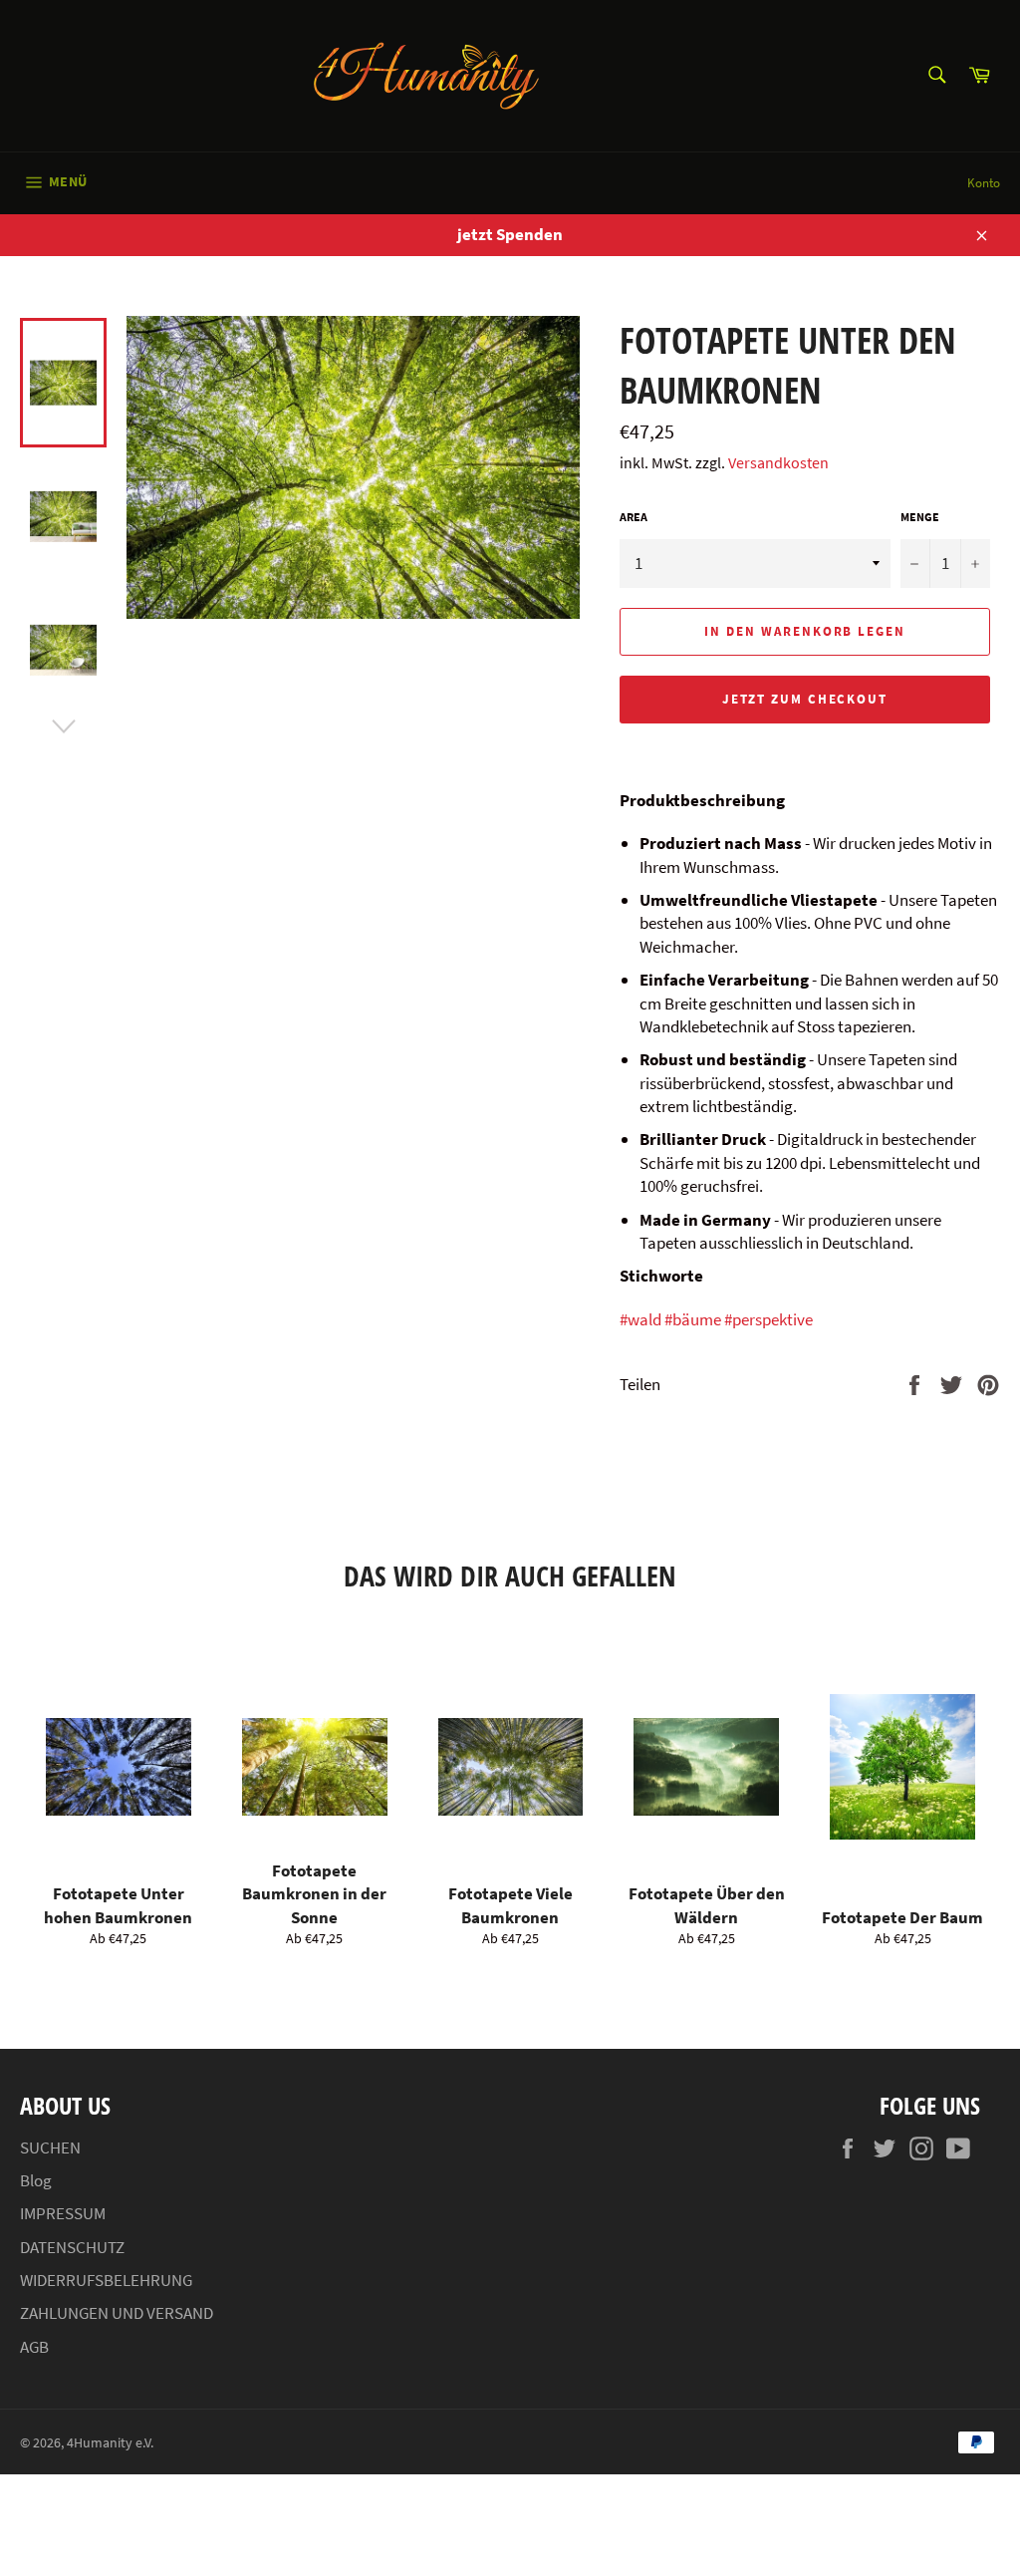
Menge (920, 517)
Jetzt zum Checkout (805, 699)
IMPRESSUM (63, 2213)
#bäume (693, 1319)
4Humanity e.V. (110, 2443)
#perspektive (768, 1319)
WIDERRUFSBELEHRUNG (106, 2280)
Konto (984, 183)
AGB (34, 2347)
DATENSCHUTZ (72, 2247)
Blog (36, 2180)
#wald (640, 1319)
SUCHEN (50, 2147)
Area (634, 517)
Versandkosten (778, 462)
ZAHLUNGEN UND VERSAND (117, 2313)
